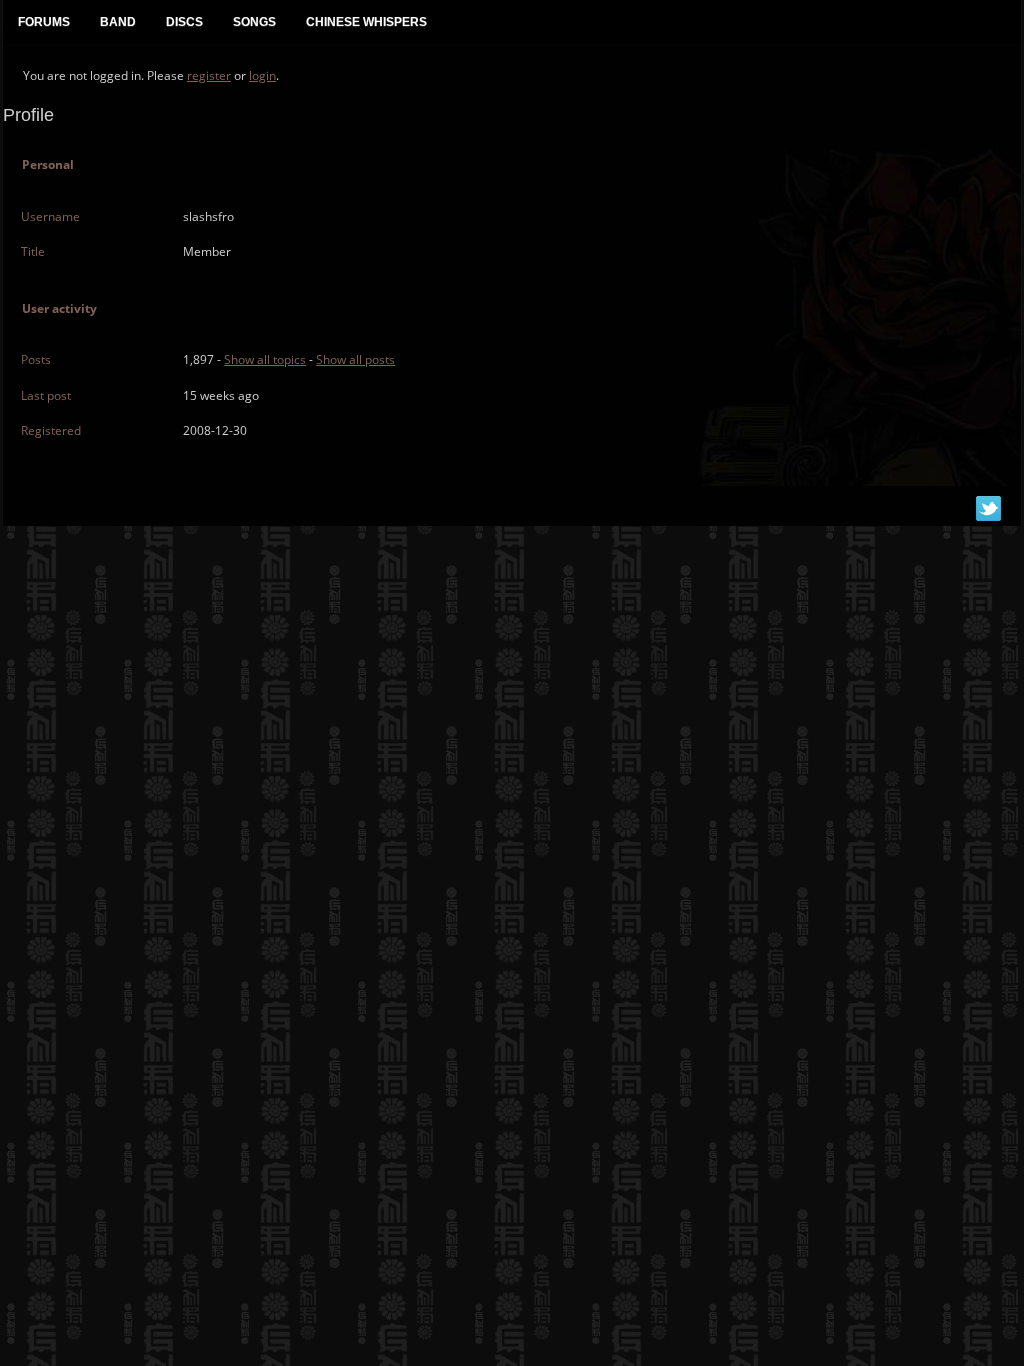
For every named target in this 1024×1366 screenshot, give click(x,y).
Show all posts (355, 359)
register (209, 75)
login (262, 75)
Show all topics (265, 359)
